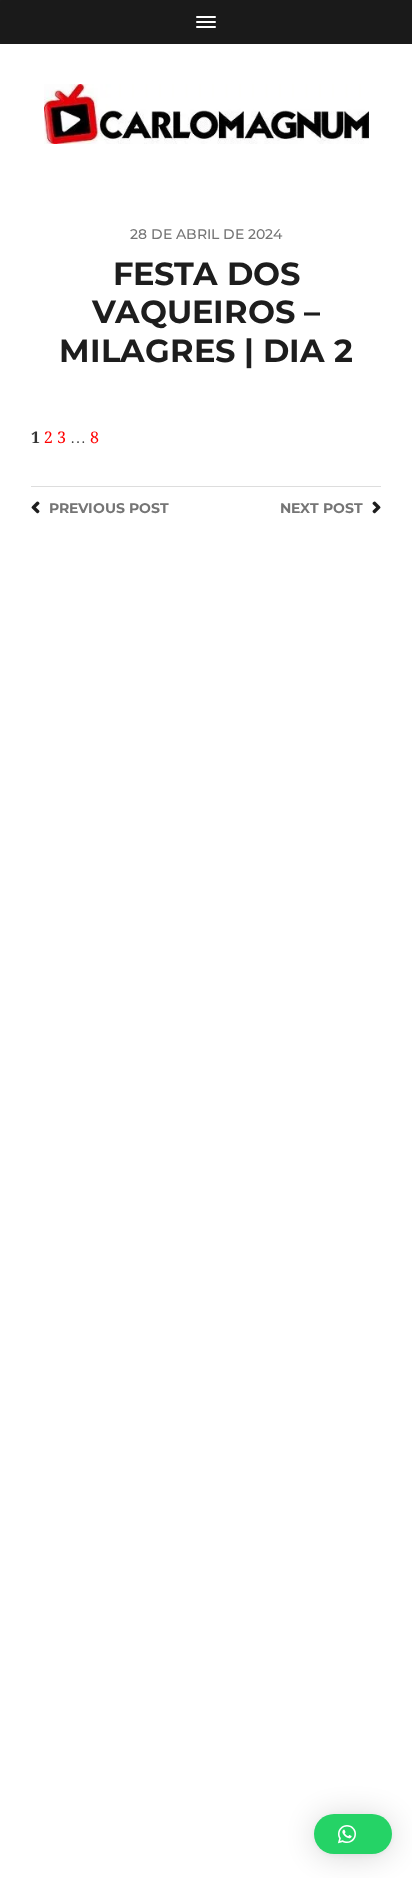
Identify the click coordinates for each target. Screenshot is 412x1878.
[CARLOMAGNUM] (206, 114)
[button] (353, 1834)
